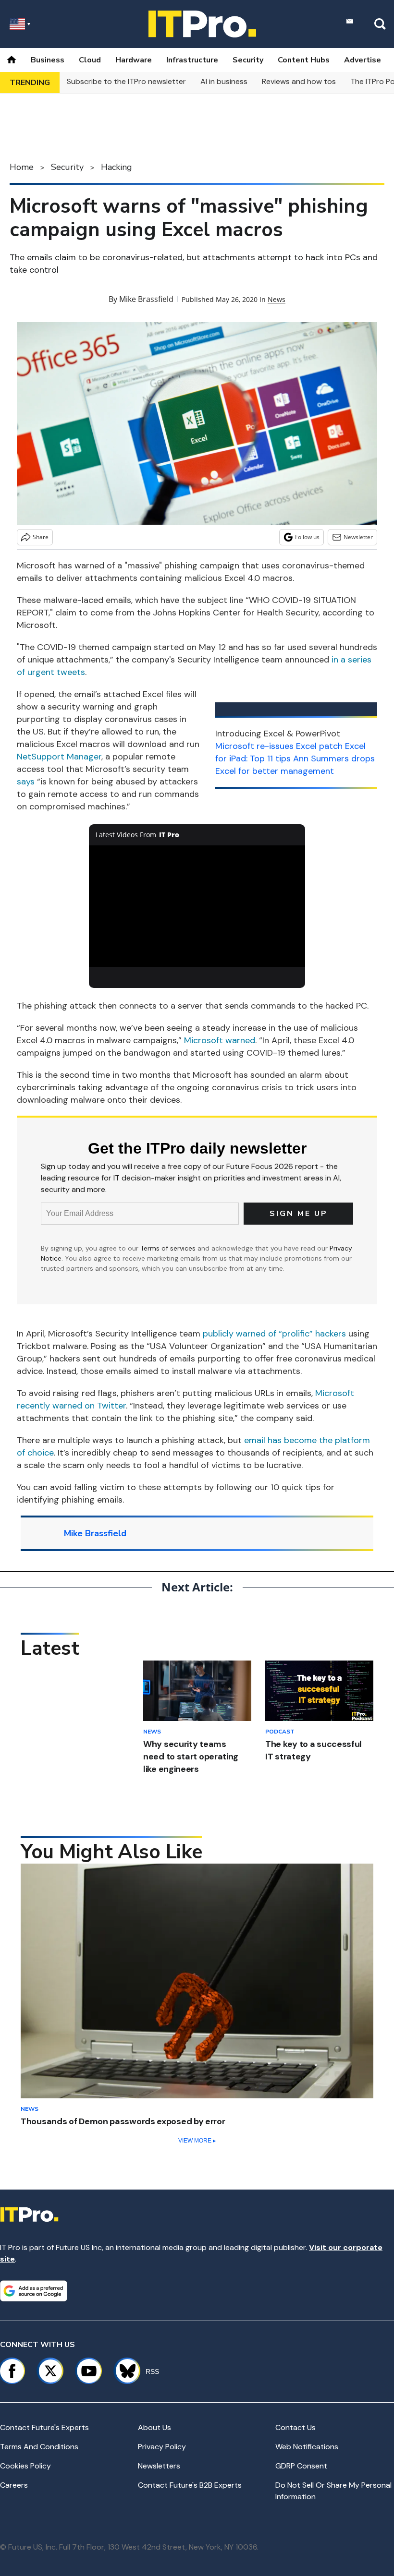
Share (41, 537)
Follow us (307, 537)
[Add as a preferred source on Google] (34, 2291)
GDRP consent (301, 2466)
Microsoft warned (220, 1040)
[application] (197, 906)
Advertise (363, 60)
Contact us (295, 2427)
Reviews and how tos (299, 81)
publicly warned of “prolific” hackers (274, 1334)
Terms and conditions (39, 2447)
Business (48, 60)
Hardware (134, 60)
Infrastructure (192, 60)
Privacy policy (162, 2447)
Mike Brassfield (146, 299)
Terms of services (169, 1248)
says (26, 782)
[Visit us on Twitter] (50, 2371)
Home (22, 167)
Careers (14, 2485)
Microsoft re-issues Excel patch (279, 746)
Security (248, 60)
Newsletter (358, 537)
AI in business (224, 81)
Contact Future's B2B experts (190, 2485)
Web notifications (307, 2447)
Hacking (117, 167)
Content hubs (304, 60)
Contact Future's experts (44, 2427)
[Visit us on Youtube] (89, 2371)
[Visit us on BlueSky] (123, 2371)
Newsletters (159, 2466)
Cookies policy (25, 2466)
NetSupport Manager (59, 757)
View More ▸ (197, 2141)
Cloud (90, 60)
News (277, 299)
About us (154, 2427)
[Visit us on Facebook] (12, 2371)
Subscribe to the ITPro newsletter (126, 81)
